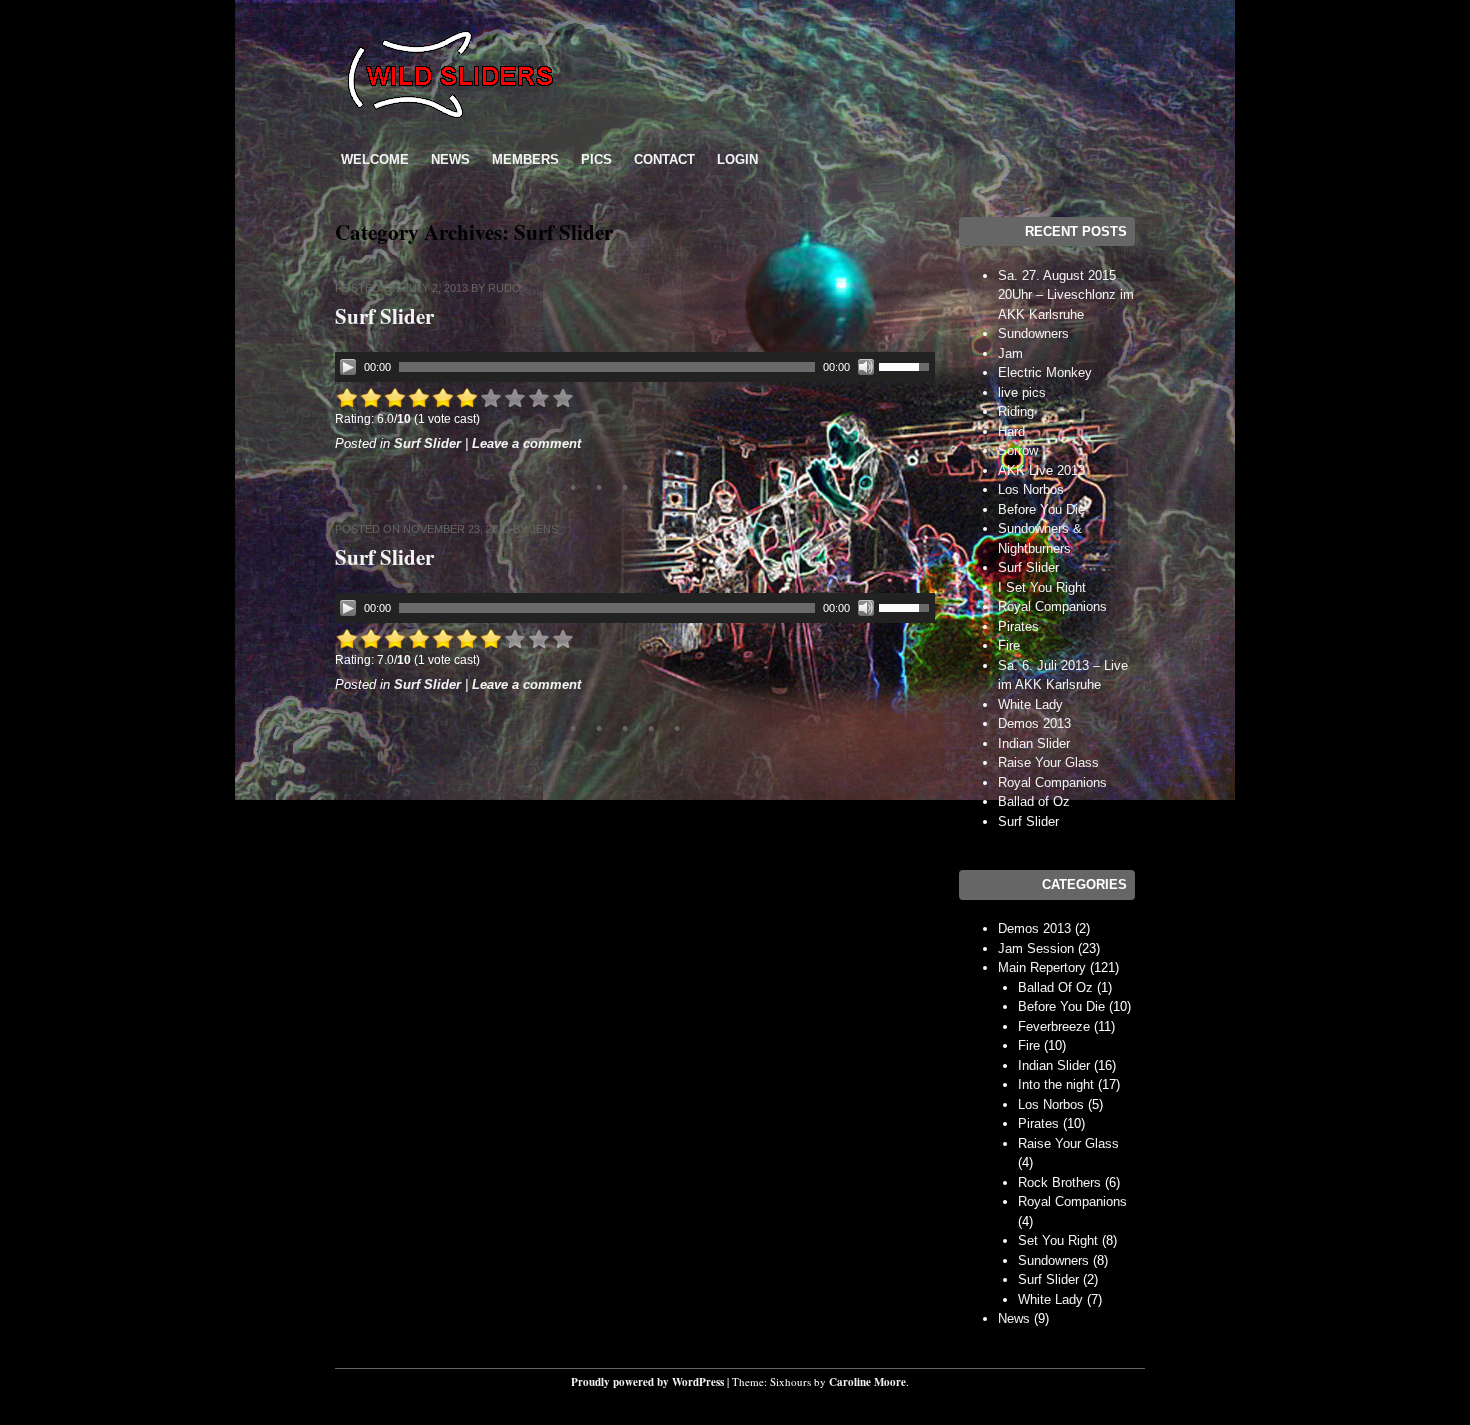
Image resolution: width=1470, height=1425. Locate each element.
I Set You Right (1042, 587)
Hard (1011, 431)
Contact (664, 159)
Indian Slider (1034, 743)
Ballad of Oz (1034, 801)
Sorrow (1018, 450)
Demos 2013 (1034, 723)
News (450, 159)
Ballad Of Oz (1055, 987)
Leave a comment (526, 443)
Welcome (375, 159)
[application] (635, 367)
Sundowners (1033, 333)
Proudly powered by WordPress (647, 1382)
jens (544, 529)
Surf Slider (384, 316)
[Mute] (866, 367)
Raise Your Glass (1048, 762)
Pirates (1018, 626)
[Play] (348, 367)
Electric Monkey (1045, 372)
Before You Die (1041, 509)
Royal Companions (1052, 606)
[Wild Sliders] (450, 125)
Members (525, 159)
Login (737, 159)
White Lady (1030, 704)
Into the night (1056, 1084)
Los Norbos (1031, 489)
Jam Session (1036, 948)
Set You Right (1058, 1240)
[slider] (907, 365)
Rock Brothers (1059, 1182)
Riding (1016, 411)
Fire (1009, 645)
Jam (1010, 353)
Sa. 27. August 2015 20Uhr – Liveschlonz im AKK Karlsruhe (1066, 295)
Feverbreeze (1054, 1026)
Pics (596, 159)
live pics (1022, 392)
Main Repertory (1042, 967)
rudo (504, 288)
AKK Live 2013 (1041, 470)
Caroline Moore (867, 1382)
